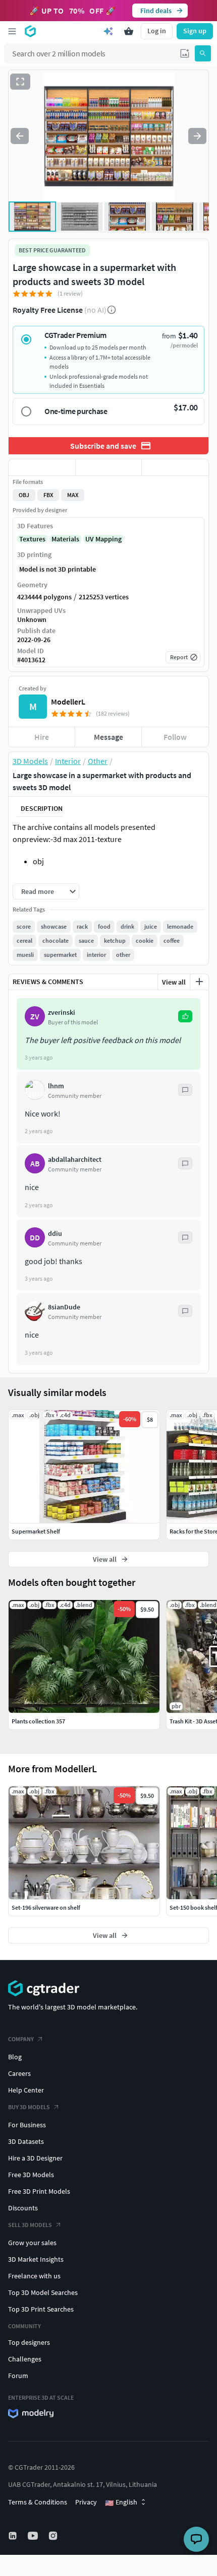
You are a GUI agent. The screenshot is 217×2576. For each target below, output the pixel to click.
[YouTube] (34, 2536)
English (121, 2502)
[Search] (203, 53)
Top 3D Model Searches (43, 2292)
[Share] (175, 467)
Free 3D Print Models (39, 2191)
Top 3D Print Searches (41, 2309)
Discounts (23, 2208)
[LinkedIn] (14, 2536)
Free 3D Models (31, 2175)
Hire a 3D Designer (35, 2158)
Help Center (26, 2090)
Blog (15, 2057)
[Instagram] (54, 2536)
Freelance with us (34, 2276)
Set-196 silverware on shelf (46, 1907)
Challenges (25, 2359)
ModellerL (68, 702)
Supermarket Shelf (36, 1531)
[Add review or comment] (199, 982)
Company (21, 2039)
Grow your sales (32, 2243)
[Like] (42, 467)
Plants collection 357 (38, 1721)
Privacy (86, 2502)
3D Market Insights (36, 2259)
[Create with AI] (108, 31)
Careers (19, 2073)
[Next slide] (197, 136)
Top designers (29, 2342)
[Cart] (129, 31)
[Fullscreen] (20, 82)
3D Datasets (26, 2141)
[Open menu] (12, 31)
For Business (27, 2125)
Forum (18, 2376)
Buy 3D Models (29, 2107)
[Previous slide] (20, 136)
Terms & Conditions (38, 2502)
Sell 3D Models (30, 2225)
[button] (185, 53)
